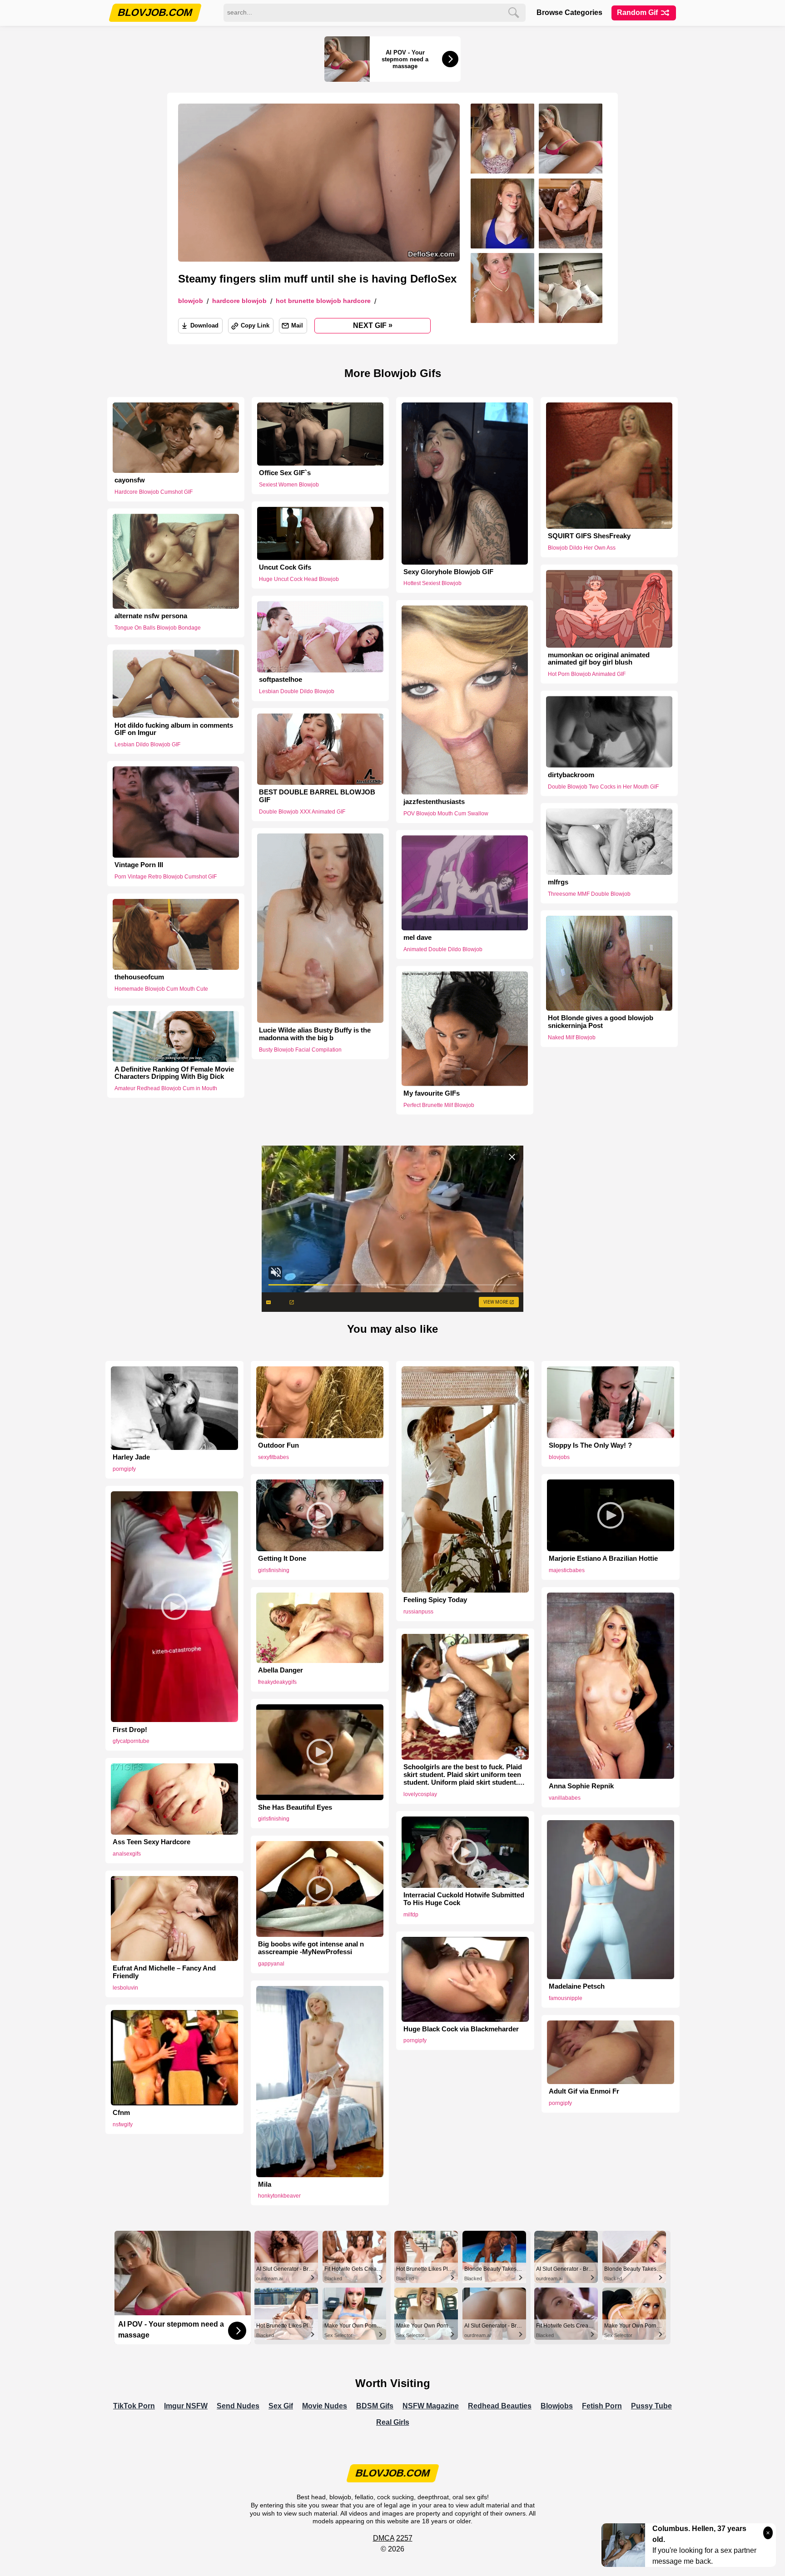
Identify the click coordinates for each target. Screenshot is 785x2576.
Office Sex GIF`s (285, 473)
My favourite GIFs (432, 1093)
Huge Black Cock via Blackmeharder (461, 2029)
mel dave (417, 938)
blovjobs (559, 1457)
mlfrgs (558, 882)
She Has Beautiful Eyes (295, 1807)
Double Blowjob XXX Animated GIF (302, 811)
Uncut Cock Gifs (285, 567)
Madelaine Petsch (577, 1986)
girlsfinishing (274, 1570)
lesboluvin (125, 1988)
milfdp (411, 1915)
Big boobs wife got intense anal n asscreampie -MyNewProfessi (311, 1948)
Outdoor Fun (278, 1445)
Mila (265, 2184)
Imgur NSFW (186, 2406)
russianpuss (418, 1612)
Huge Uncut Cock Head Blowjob (299, 579)
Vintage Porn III (139, 865)
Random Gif (638, 12)
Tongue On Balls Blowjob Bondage (158, 628)
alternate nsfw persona (151, 616)
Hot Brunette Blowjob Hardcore (323, 301)
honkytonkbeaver (279, 2196)
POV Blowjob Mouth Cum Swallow (446, 814)
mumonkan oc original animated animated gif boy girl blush (599, 658)
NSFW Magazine (431, 2406)
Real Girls (393, 2422)
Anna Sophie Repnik (581, 1786)
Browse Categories (569, 12)
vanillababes (565, 1798)
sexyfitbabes (273, 1457)
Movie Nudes (325, 2406)
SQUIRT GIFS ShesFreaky (589, 536)
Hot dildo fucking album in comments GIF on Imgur (174, 729)
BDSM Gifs (375, 2406)
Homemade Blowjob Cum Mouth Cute (161, 989)
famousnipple (566, 1998)
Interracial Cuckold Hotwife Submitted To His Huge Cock (464, 1899)
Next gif (373, 325)
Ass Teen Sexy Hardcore (152, 1842)
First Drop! (130, 1730)
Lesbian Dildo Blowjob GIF (147, 745)
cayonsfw (130, 480)
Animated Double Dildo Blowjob (443, 949)
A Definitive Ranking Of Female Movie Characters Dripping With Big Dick (174, 1073)
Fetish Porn (602, 2406)
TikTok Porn (134, 2406)
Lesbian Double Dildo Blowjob (297, 691)
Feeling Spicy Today (435, 1600)
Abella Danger (281, 1670)
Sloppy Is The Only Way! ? (590, 1445)
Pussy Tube (651, 2406)
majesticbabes (567, 1570)
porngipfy (124, 1469)
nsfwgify (123, 2124)
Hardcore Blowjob (239, 301)
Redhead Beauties (500, 2406)
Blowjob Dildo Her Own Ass (582, 548)
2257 (404, 2538)
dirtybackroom (571, 775)
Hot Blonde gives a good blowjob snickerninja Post (601, 1022)
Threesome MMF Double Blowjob (589, 893)
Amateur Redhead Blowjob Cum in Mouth (166, 1088)
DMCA (384, 2538)
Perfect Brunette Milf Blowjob (439, 1105)
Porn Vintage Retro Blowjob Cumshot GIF (166, 877)
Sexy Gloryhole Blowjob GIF (448, 572)
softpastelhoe (281, 680)
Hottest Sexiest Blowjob (432, 583)
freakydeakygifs (277, 1682)
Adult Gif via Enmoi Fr (584, 2091)
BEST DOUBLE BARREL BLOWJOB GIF (317, 796)
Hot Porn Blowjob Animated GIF (587, 674)
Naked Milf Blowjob (572, 1037)
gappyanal (271, 1964)
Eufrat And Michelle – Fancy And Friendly (164, 1972)
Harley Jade (131, 1457)
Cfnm (121, 2113)
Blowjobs (557, 2406)
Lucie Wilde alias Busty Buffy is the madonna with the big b (315, 1034)
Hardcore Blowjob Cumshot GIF (154, 492)
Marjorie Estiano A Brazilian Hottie (603, 1559)
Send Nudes (238, 2406)
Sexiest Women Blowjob (289, 485)
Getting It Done (282, 1559)
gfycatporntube (131, 1741)
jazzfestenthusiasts (434, 802)
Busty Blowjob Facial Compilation (300, 1050)
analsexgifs (127, 1854)
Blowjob (191, 301)
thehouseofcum (139, 977)
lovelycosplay (420, 1794)
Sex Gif (281, 2406)
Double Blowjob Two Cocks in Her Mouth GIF (603, 786)
